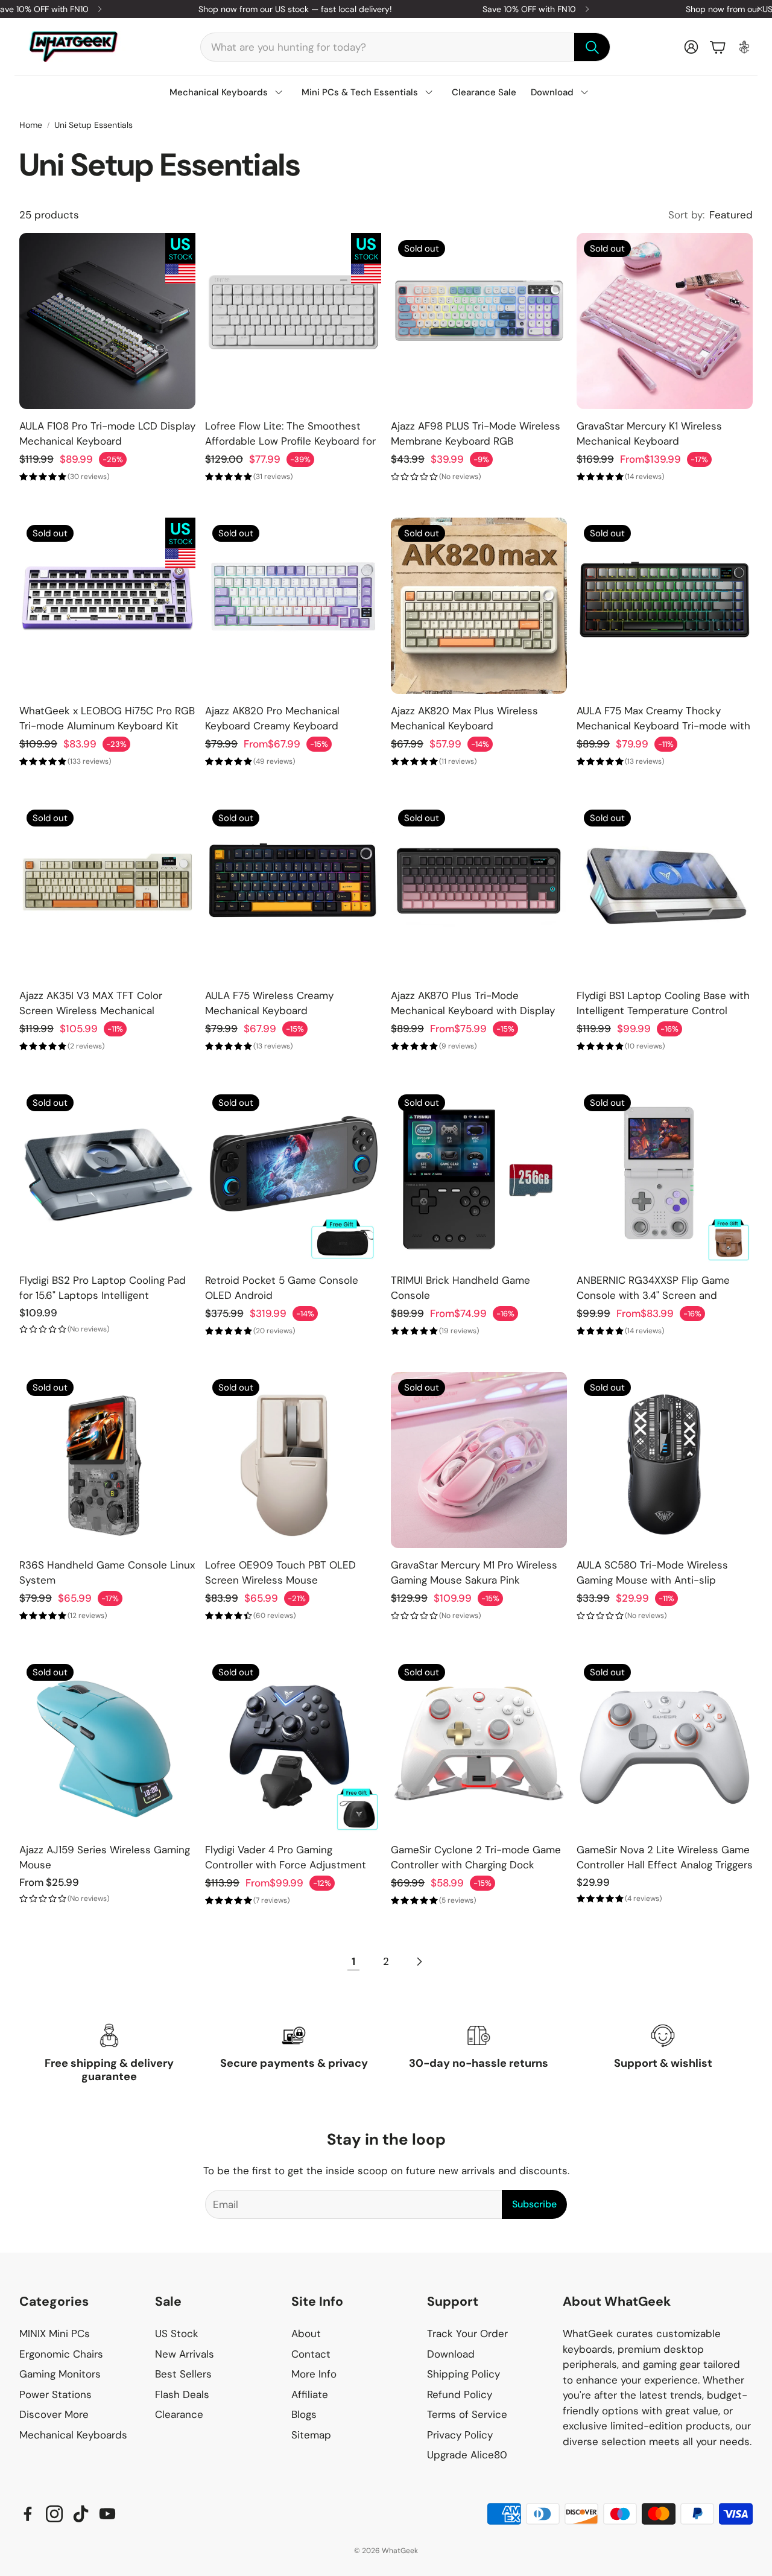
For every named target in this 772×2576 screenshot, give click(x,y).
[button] (405, 47)
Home (31, 125)
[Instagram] (54, 2514)
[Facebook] (28, 2514)
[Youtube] (107, 2514)
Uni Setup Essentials (93, 125)
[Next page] (419, 1962)
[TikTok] (81, 2514)
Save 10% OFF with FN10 (529, 9)
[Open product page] (107, 321)
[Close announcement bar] (760, 9)
